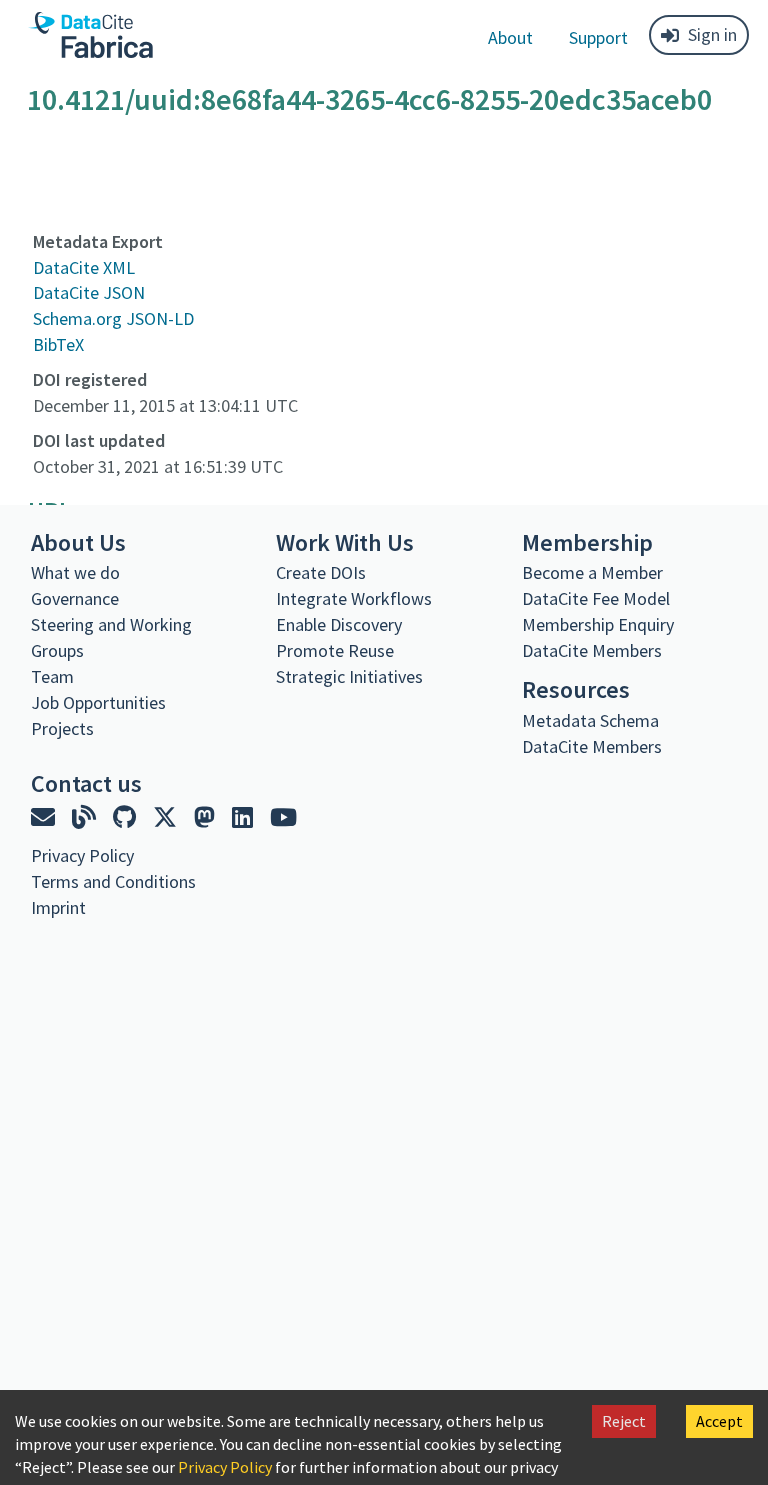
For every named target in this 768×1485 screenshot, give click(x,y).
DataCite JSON (89, 292)
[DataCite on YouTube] (283, 817)
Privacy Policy (225, 1467)
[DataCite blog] (86, 817)
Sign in (712, 34)
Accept (719, 1421)
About (510, 37)
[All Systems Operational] (38, 944)
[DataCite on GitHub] (127, 817)
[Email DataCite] (45, 817)
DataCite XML (84, 267)
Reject (624, 1421)
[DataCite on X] (167, 817)
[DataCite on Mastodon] (207, 817)
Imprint (58, 907)
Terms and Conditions (113, 881)
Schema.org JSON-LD (113, 318)
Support (598, 37)
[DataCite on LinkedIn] (245, 817)
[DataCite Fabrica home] (90, 35)
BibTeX (58, 344)
